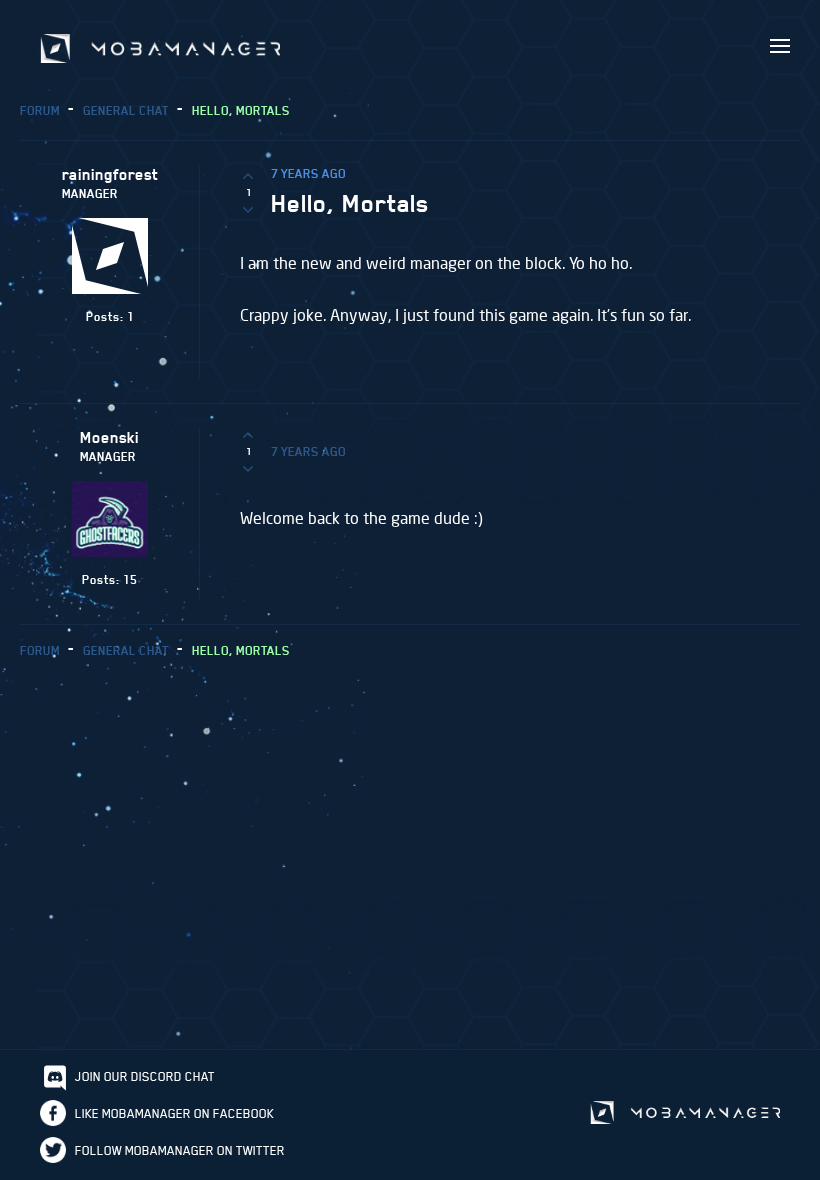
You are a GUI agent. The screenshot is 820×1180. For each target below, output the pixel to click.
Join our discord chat (145, 1076)
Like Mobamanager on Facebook (174, 1113)
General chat (126, 110)
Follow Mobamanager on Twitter (180, 1150)
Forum (40, 110)
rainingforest (110, 175)
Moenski (109, 438)
